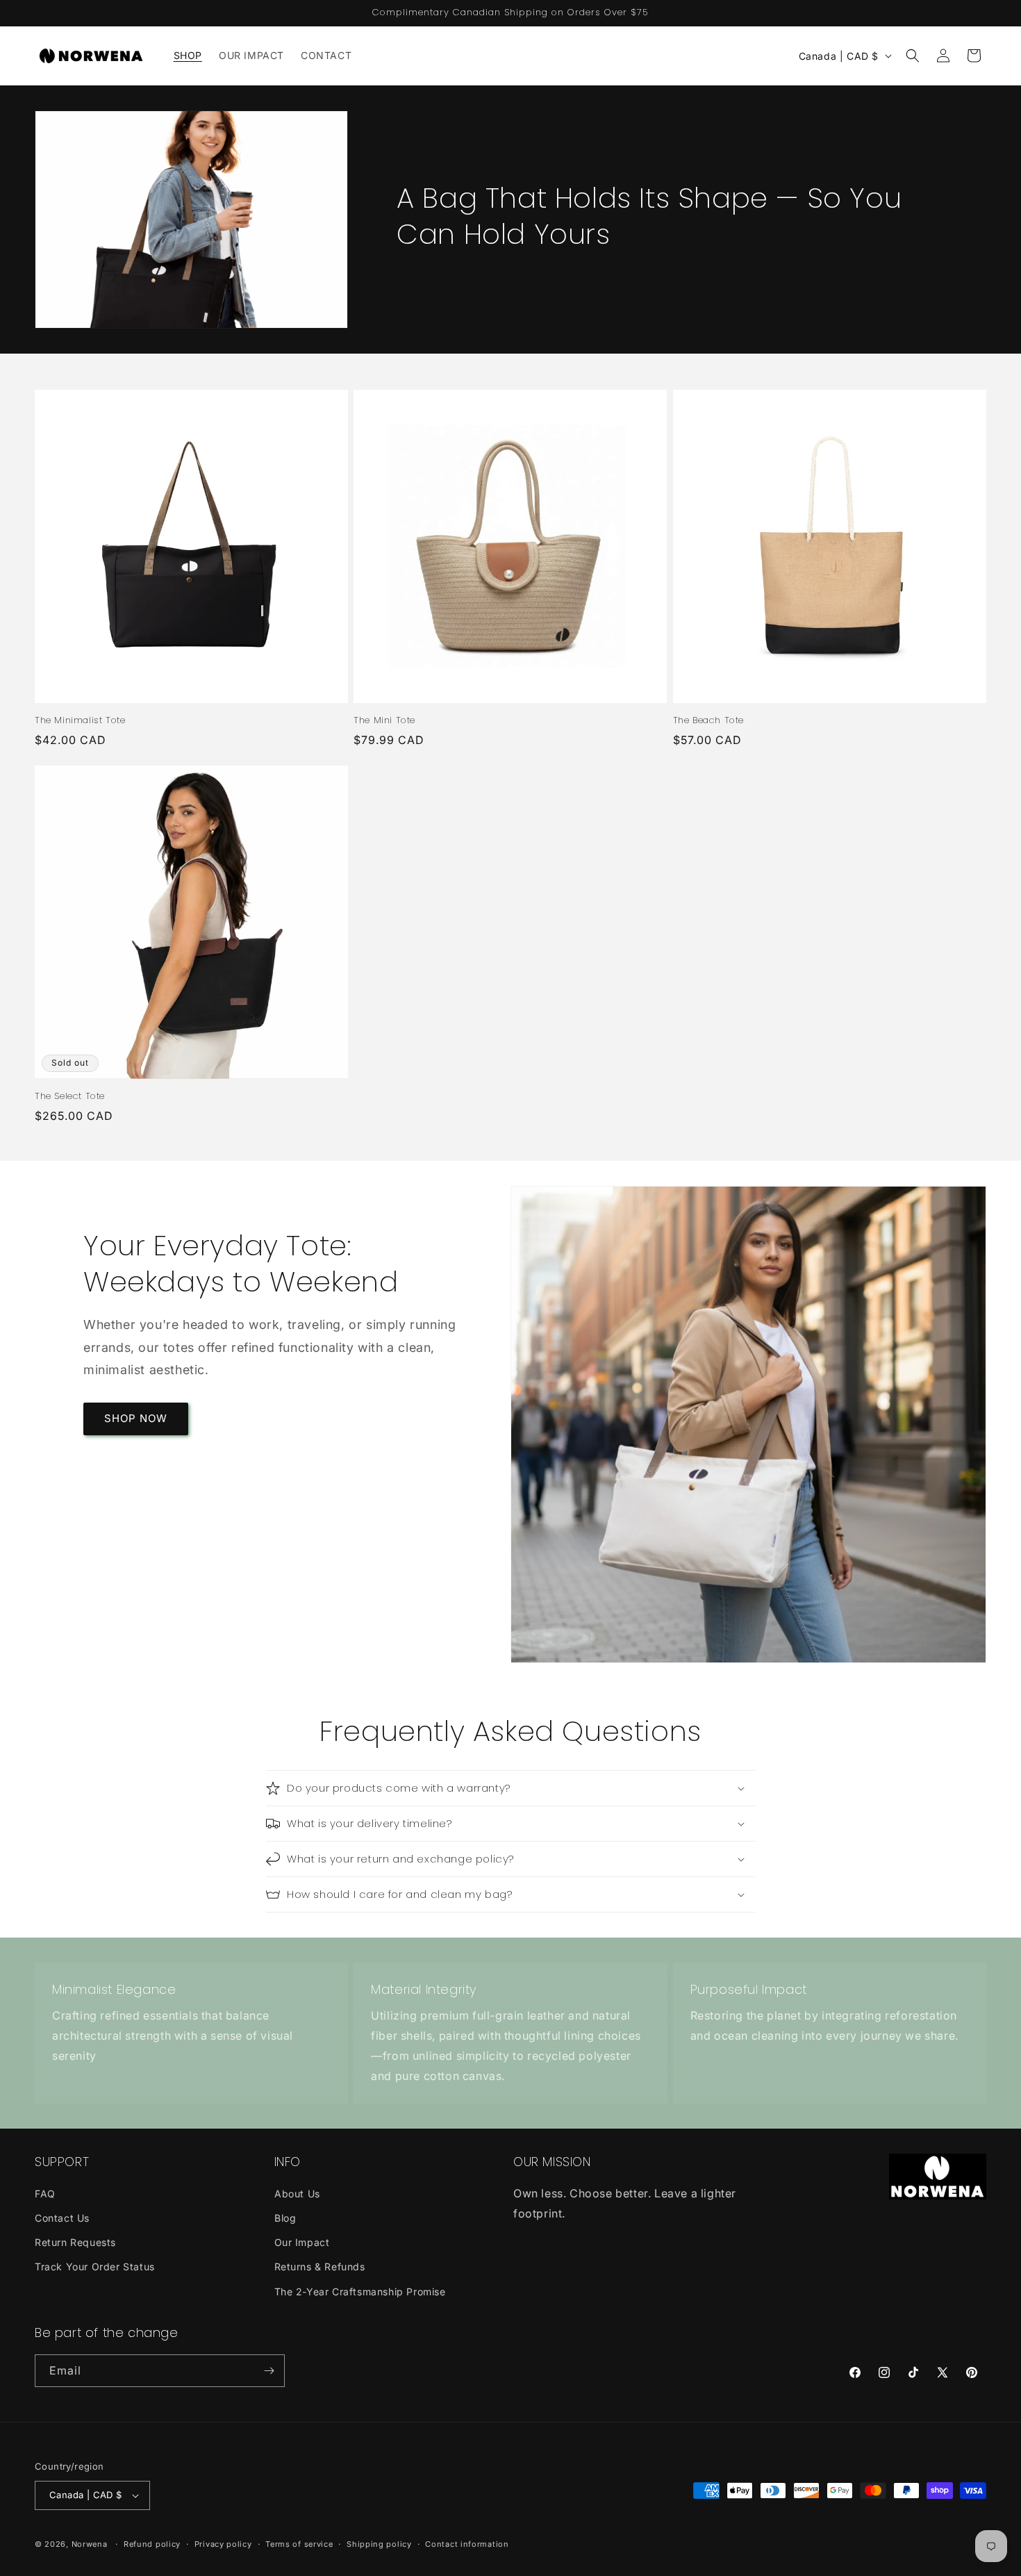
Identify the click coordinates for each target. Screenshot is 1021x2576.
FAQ (45, 2194)
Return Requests (75, 2242)
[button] (913, 56)
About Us (297, 2194)
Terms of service (299, 2544)
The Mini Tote (384, 721)
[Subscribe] (269, 2371)
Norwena (90, 2544)
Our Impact (302, 2242)
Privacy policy (223, 2544)
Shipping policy (379, 2544)
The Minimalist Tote (80, 721)
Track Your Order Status (95, 2267)
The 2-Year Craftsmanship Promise (360, 2292)
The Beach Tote (708, 721)
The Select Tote (70, 1097)
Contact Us (62, 2218)
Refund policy (152, 2544)
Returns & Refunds (320, 2267)
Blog (285, 2218)
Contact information (467, 2544)
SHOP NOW (136, 1418)
